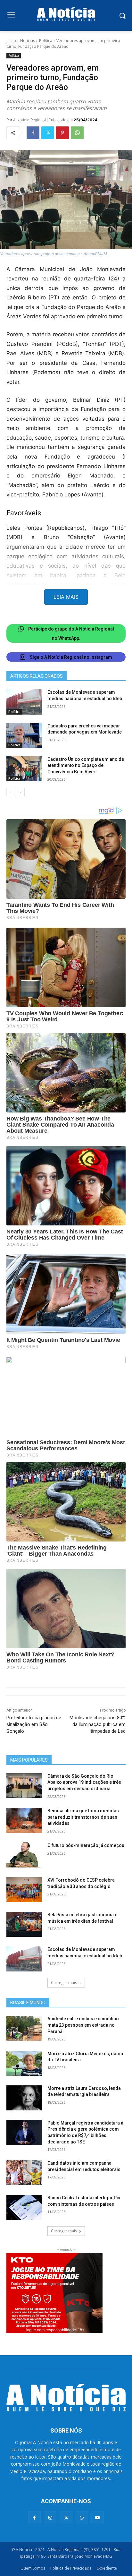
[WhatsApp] (77, 133)
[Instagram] (50, 2517)
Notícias (28, 41)
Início (11, 41)
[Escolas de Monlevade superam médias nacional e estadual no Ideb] (24, 702)
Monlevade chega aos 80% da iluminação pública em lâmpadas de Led (98, 1724)
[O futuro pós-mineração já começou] (24, 1855)
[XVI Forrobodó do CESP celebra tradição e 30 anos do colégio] (24, 1890)
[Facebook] (33, 133)
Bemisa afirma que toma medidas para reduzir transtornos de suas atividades (83, 1817)
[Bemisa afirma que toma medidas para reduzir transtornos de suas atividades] (24, 1820)
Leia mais (66, 597)
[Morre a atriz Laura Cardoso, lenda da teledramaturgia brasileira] (24, 2098)
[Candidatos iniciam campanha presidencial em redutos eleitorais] (24, 2173)
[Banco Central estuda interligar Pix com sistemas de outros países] (24, 2207)
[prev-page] (10, 792)
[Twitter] (48, 133)
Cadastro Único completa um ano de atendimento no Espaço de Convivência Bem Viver (86, 765)
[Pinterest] (62, 133)
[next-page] (21, 792)
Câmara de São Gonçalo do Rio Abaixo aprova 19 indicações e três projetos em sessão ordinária (84, 1782)
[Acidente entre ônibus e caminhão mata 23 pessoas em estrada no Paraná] (24, 2028)
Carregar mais (64, 1983)
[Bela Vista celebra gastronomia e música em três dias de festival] (24, 1924)
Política (46, 41)
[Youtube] (98, 2517)
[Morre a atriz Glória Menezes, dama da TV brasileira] (24, 2063)
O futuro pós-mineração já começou (86, 1845)
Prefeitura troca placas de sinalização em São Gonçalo (34, 1724)
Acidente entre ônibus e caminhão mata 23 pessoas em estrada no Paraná (83, 2025)
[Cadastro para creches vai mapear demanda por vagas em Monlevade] (24, 735)
